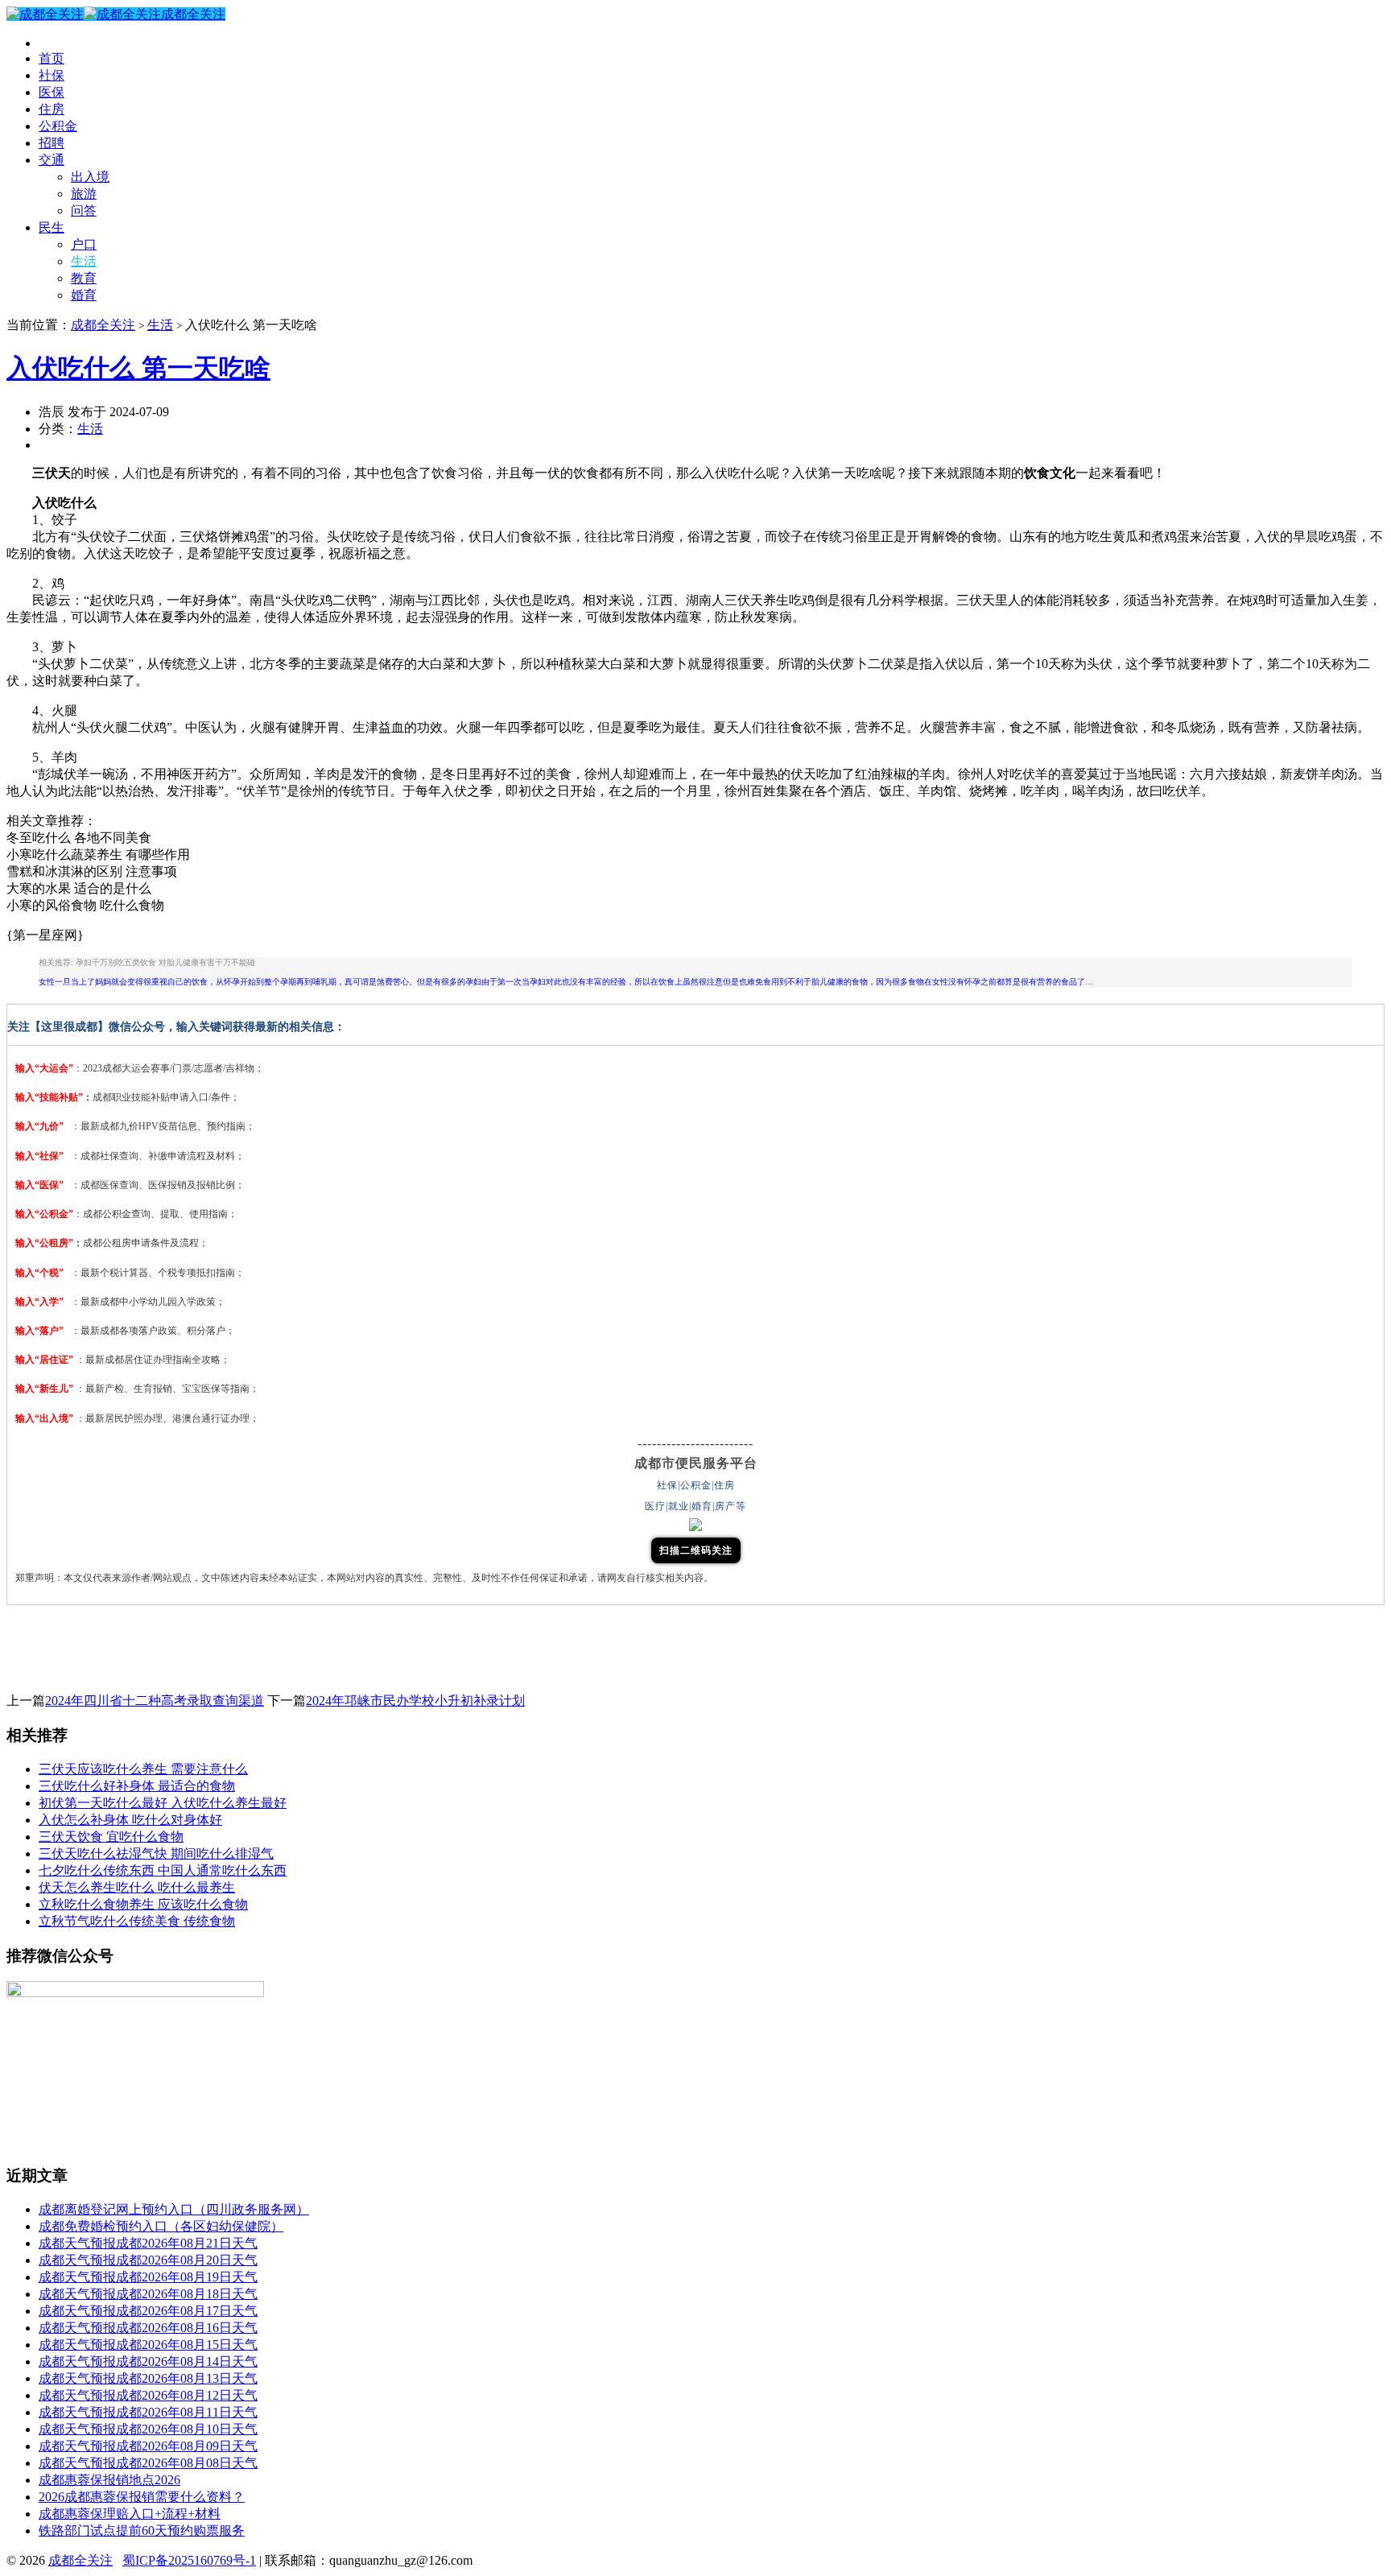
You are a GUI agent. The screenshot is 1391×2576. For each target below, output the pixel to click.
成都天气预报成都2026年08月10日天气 (148, 2429)
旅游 (84, 194)
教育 (84, 278)
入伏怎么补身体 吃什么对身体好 (130, 1820)
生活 (84, 261)
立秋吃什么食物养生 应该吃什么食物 (143, 1904)
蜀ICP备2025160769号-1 (189, 2560)
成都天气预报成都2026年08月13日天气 (148, 2378)
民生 (52, 227)
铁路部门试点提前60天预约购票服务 (142, 2531)
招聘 (52, 143)
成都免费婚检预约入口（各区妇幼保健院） (161, 2226)
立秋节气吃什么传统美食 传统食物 (137, 1921)
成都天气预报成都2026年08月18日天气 (148, 2294)
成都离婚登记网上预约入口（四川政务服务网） (174, 2209)
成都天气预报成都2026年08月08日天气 (148, 2463)
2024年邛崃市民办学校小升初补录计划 (415, 1701)
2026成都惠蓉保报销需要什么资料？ (142, 2497)
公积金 (58, 126)
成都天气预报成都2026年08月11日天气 (148, 2412)
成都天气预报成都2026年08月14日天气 (148, 2361)
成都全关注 (193, 14)
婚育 (84, 295)
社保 (52, 75)
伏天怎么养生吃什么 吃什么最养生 (137, 1887)
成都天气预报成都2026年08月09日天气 (148, 2446)
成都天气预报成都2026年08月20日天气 (148, 2260)
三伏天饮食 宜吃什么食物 (111, 1837)
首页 (52, 58)
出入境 (90, 177)
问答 (84, 211)
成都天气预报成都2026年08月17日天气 (148, 2311)
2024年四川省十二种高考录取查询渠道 (155, 1701)
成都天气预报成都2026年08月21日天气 (148, 2243)
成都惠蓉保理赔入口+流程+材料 (130, 2514)
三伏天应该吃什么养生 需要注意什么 (143, 1769)
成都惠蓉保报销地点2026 (109, 2480)
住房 (52, 109)
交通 (52, 160)
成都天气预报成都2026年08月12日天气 (148, 2395)
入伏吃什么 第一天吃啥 (138, 368)
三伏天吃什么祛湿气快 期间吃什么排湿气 (156, 1854)
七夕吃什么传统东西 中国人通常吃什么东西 (163, 1870)
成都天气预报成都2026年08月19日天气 (148, 2277)
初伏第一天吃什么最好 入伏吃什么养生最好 (163, 1803)
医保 (52, 92)
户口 (84, 244)
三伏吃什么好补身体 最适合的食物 (137, 1786)
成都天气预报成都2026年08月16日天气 (148, 2328)
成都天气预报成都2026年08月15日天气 (148, 2345)
